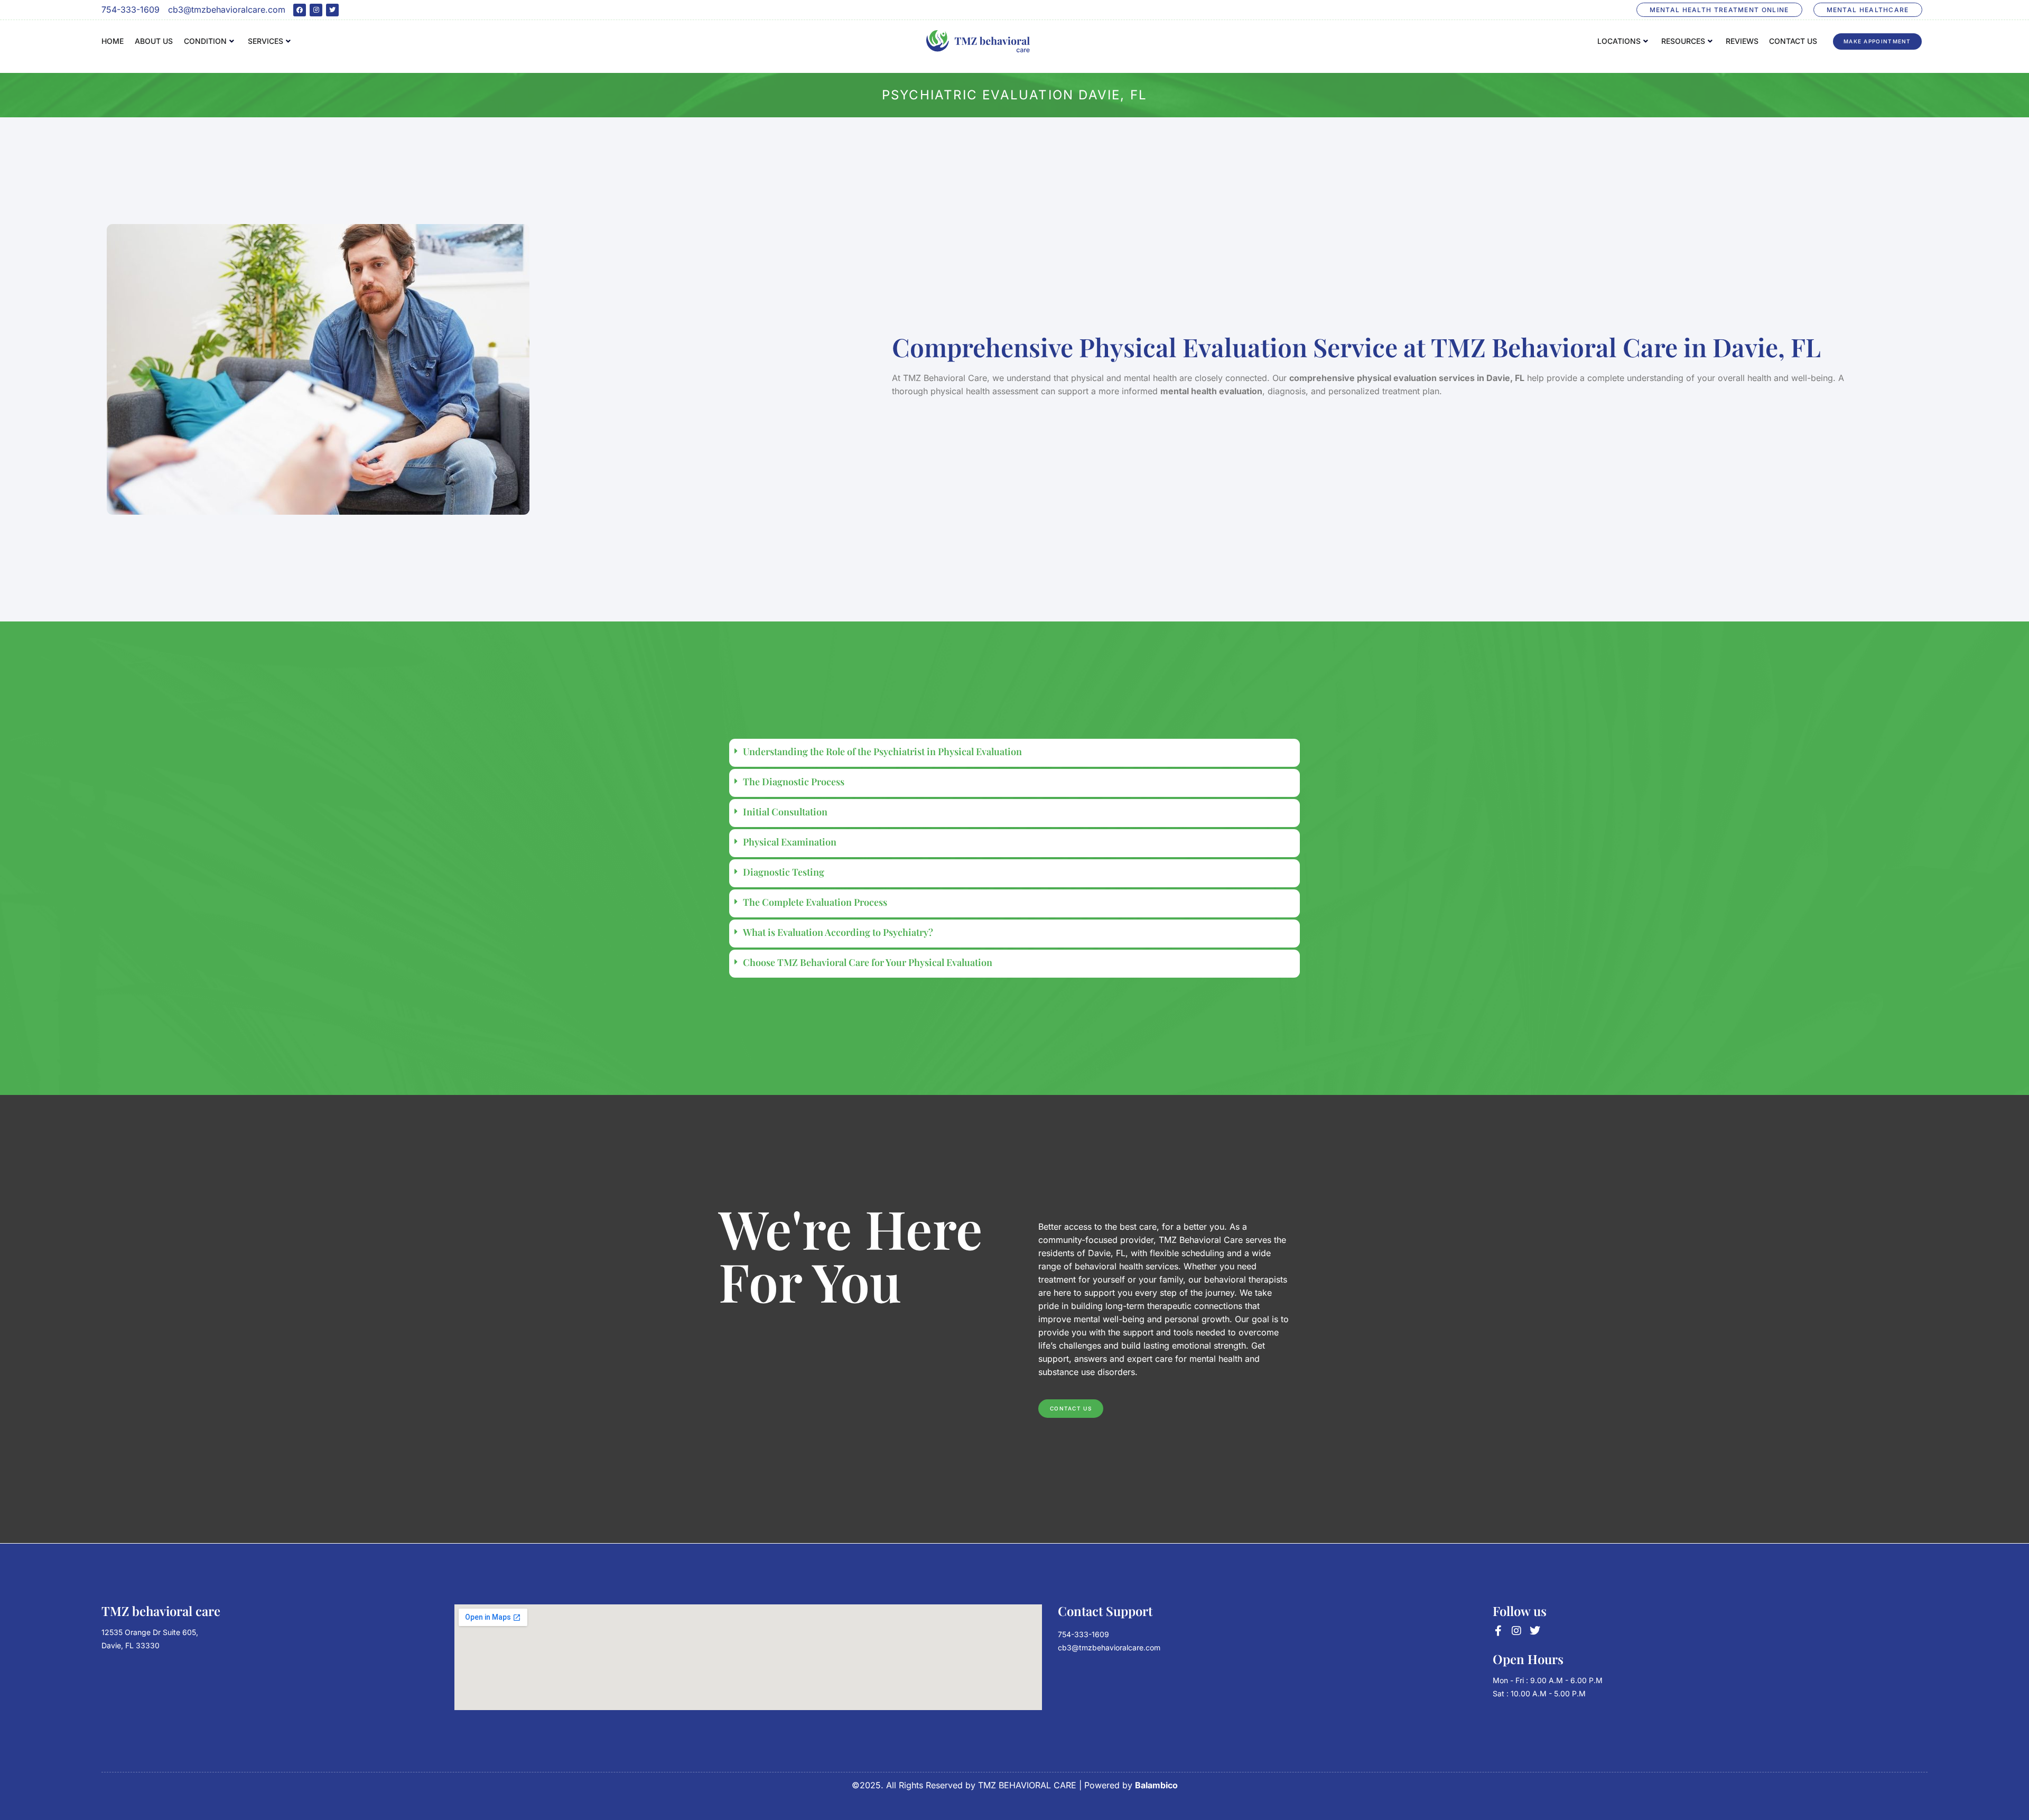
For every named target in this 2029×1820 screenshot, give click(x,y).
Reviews (1742, 41)
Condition (205, 41)
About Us (154, 41)
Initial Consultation (785, 812)
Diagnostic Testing (784, 872)
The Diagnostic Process (794, 782)
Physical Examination (790, 842)
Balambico (1156, 1785)
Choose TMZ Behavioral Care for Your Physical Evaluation (868, 962)
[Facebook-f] (1498, 1631)
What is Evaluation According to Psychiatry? (838, 932)
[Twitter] (332, 10)
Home (113, 41)
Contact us (1793, 41)
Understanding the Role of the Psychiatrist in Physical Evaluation (882, 751)
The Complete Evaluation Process (815, 902)
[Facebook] (300, 10)
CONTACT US (1071, 1408)
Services (266, 41)
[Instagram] (316, 10)
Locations (1619, 41)
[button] (1015, 753)
